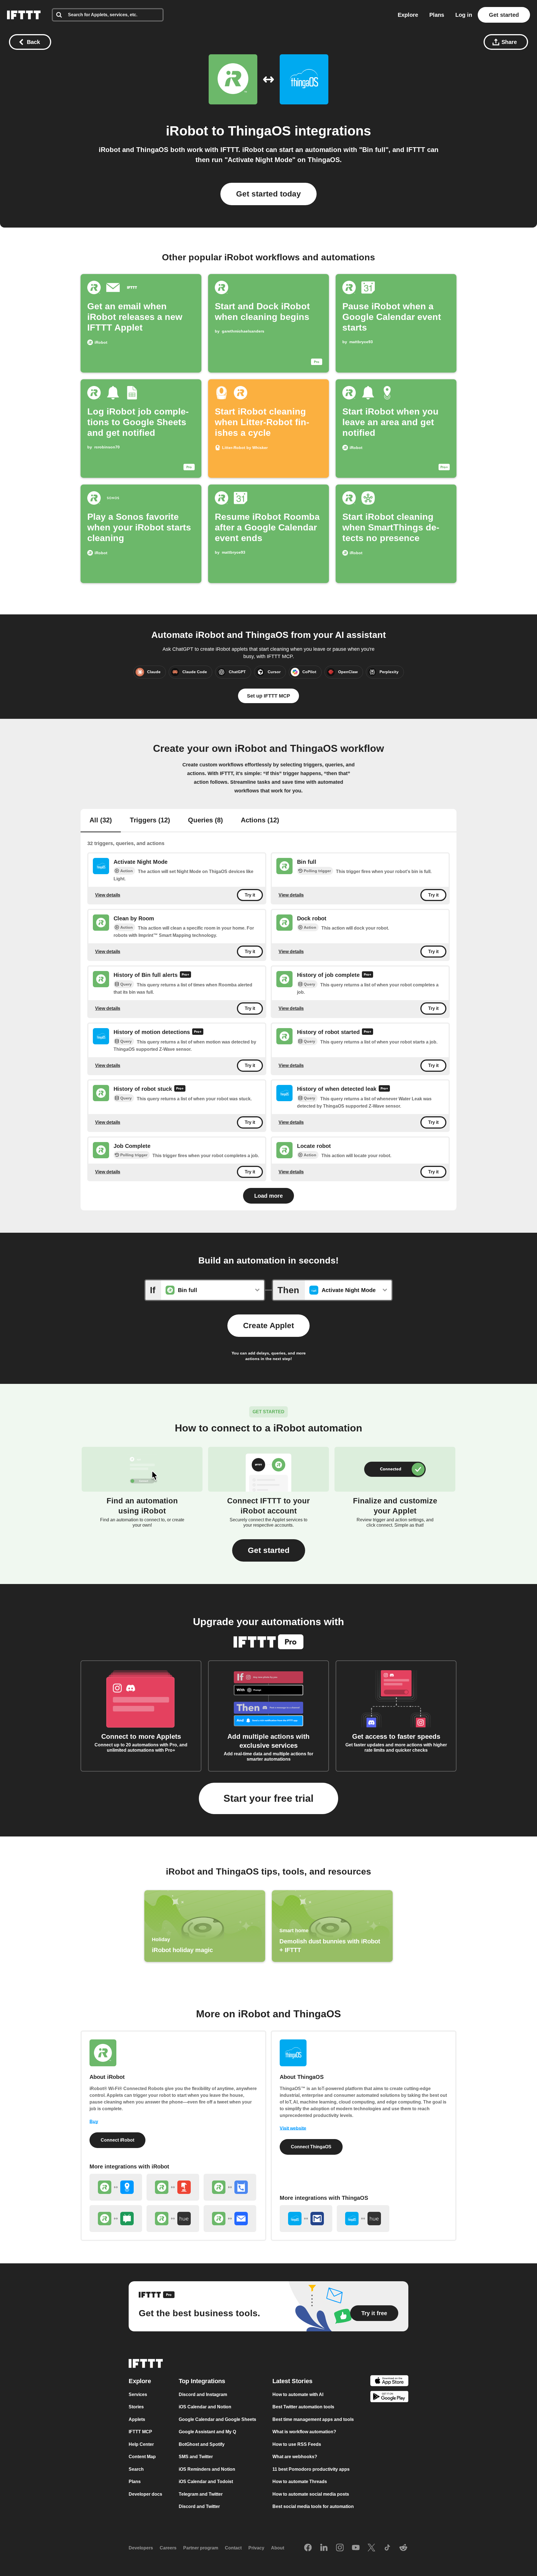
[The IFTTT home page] (24, 15)
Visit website (293, 2128)
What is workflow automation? (304, 2432)
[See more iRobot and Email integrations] (230, 2219)
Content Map (142, 2457)
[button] (269, 1550)
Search (136, 2469)
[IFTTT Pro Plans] (185, 975)
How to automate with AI (298, 2394)
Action (127, 871)
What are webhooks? (295, 2457)
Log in (464, 15)
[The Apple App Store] (389, 2382)
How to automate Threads (300, 2482)
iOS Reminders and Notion (207, 2469)
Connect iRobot (117, 2140)
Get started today (268, 194)
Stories (136, 2407)
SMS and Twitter (196, 2457)
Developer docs (145, 2494)
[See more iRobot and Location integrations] (116, 2187)
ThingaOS (259, 131)
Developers (141, 2548)
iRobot (187, 131)
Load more (268, 1196)
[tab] (101, 821)
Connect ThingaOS (311, 2147)
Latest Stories (292, 2381)
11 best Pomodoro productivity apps (311, 2469)
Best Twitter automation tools (303, 2407)
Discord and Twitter (199, 2506)
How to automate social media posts (311, 2494)
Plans (437, 15)
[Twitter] (371, 2548)
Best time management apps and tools (313, 2419)
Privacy (256, 2548)
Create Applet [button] (268, 1326)
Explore (408, 15)
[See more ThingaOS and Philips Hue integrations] (363, 2219)
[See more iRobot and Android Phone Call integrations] (230, 2187)
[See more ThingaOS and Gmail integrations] (306, 2219)
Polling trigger (317, 871)
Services (138, 2394)
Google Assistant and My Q (207, 2432)
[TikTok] (387, 2548)
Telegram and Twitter (201, 2494)
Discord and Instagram (203, 2394)
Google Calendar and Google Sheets (217, 2419)
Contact (233, 2548)
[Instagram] (340, 2548)
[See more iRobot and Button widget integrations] (173, 2187)
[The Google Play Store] (389, 2398)
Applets (137, 2419)
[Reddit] (403, 2548)
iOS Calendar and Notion (205, 2407)
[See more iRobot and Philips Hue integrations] (173, 2219)
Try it (250, 895)
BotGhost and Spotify (202, 2444)
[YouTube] (356, 2548)
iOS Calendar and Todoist (206, 2482)
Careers (168, 2548)
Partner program (201, 2548)
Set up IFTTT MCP (268, 696)
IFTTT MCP (140, 2432)
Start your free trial (268, 1798)
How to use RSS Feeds (297, 2444)
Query (126, 984)
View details (108, 895)
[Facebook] (308, 2548)
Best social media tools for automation (313, 2506)
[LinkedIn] (324, 2548)
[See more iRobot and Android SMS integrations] (116, 2219)
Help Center (141, 2444)
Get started (504, 15)
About (278, 2548)
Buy (94, 2122)
